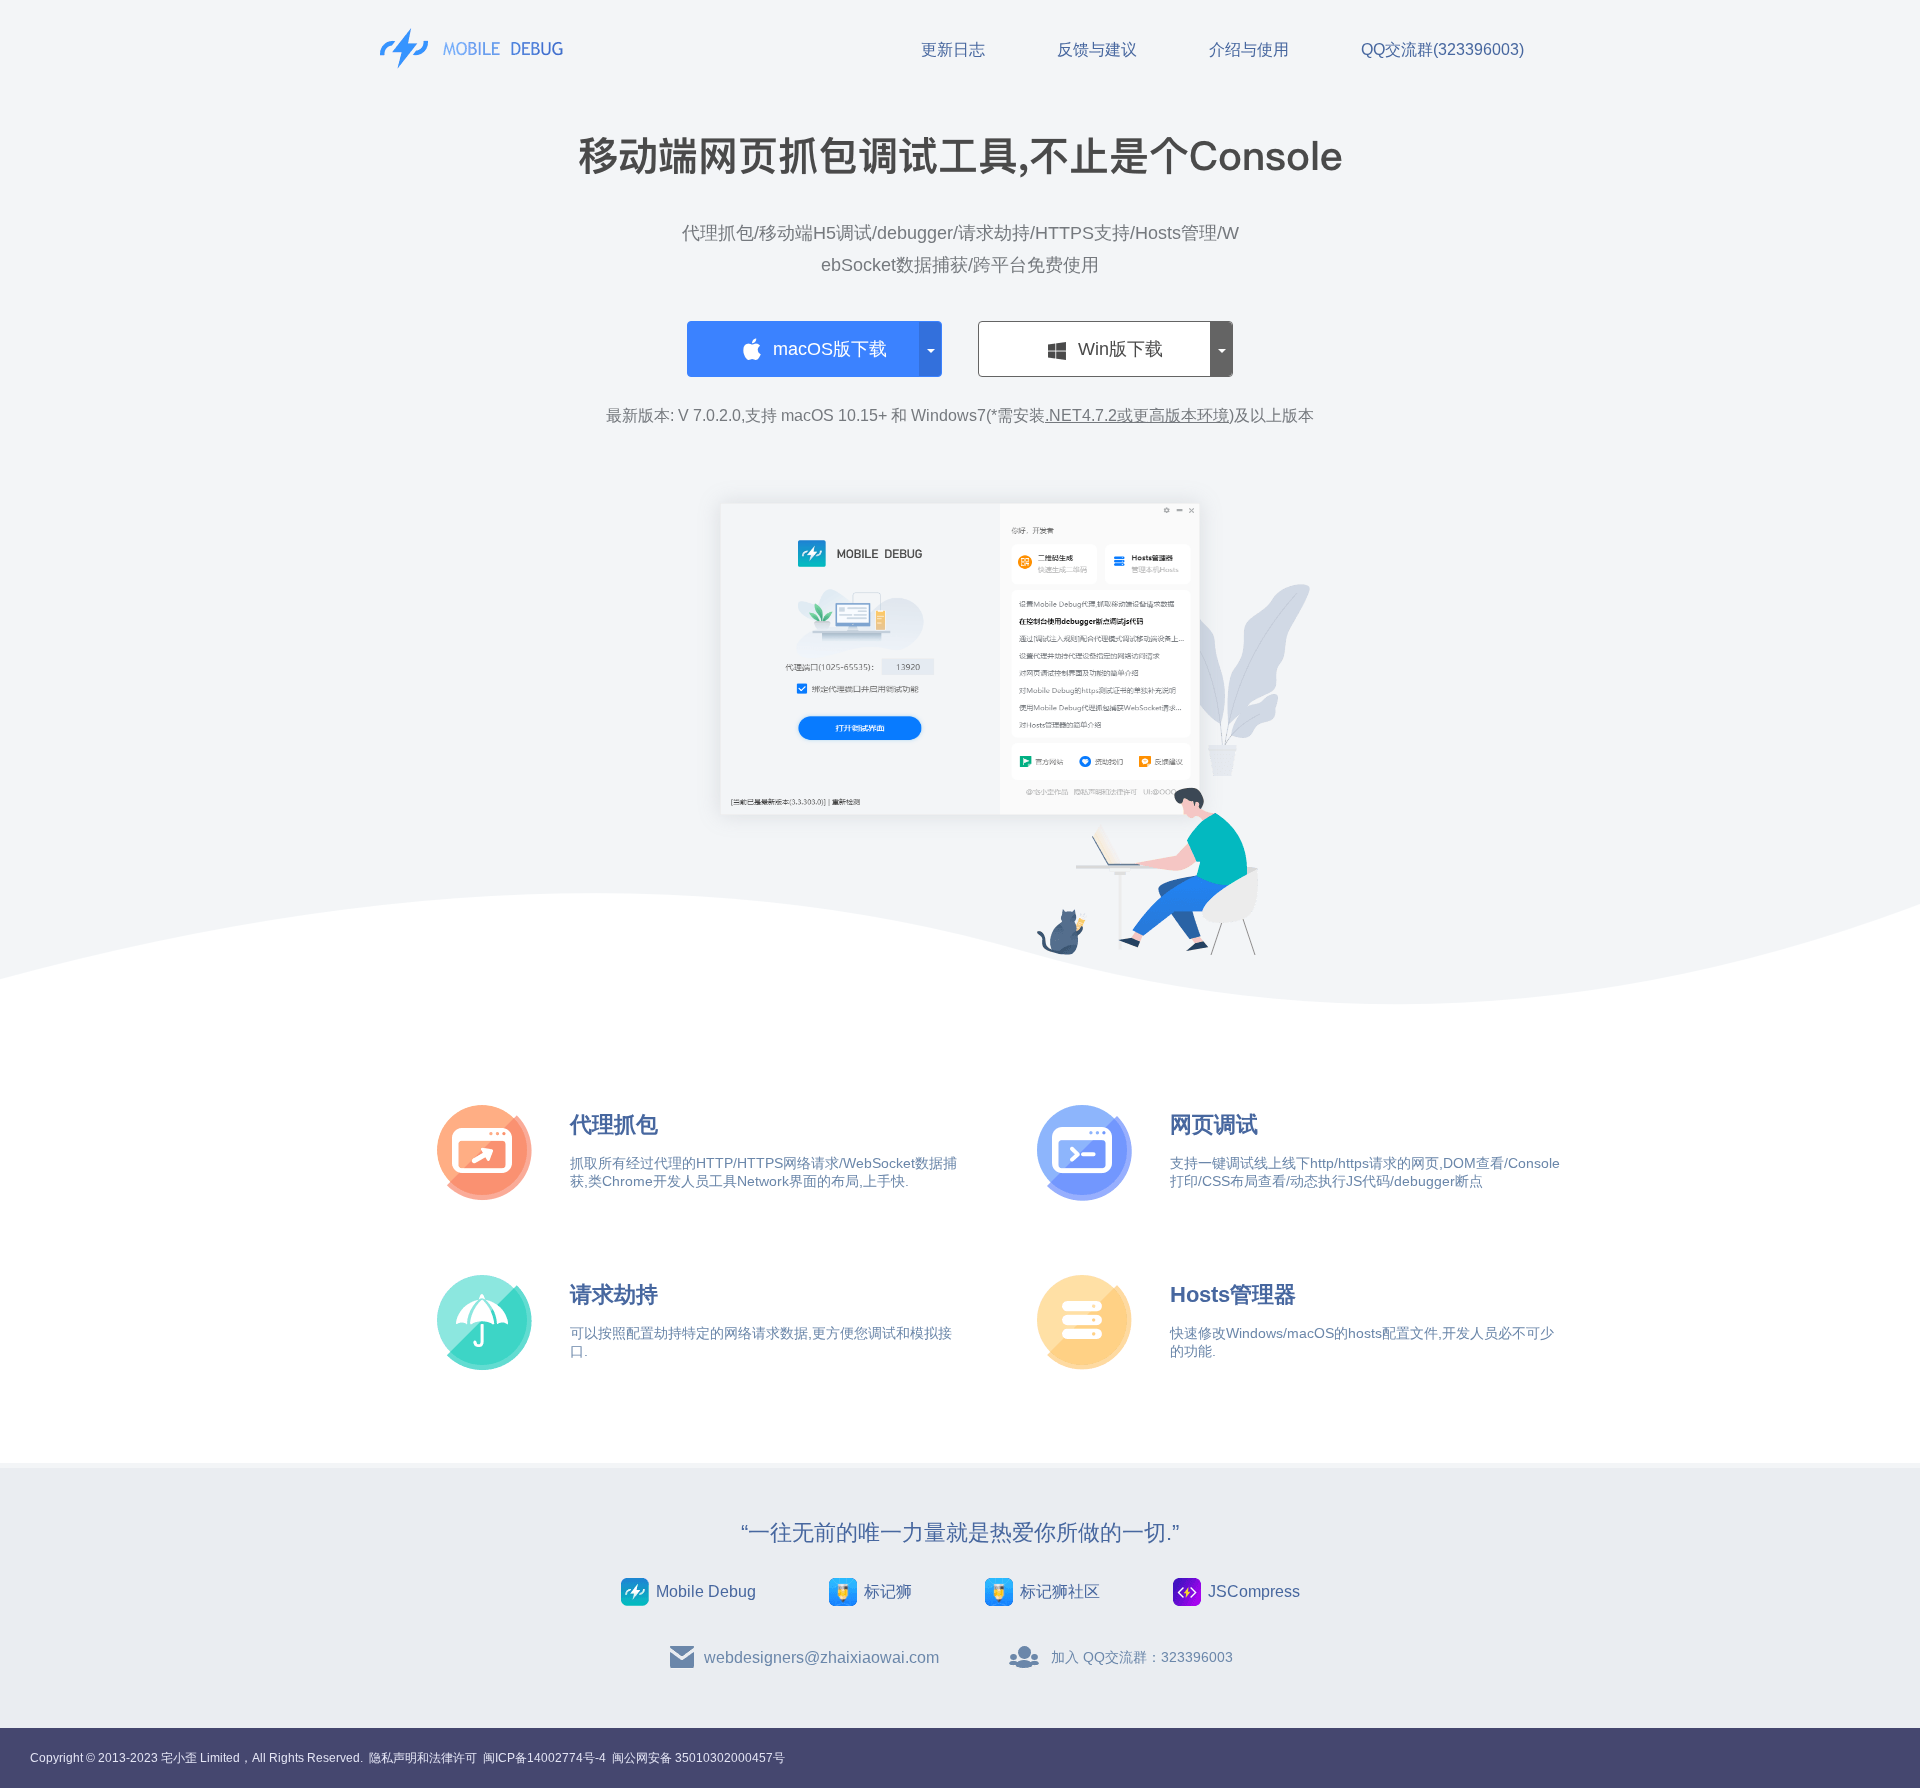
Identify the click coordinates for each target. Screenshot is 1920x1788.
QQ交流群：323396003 (1158, 1657)
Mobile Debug (706, 1591)
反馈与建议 (1097, 49)
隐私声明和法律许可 (423, 1758)
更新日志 (953, 49)
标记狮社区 (1060, 1591)
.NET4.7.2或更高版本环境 (1137, 415)
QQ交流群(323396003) (1442, 49)
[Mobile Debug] (474, 48)
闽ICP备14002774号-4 (544, 1758)
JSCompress (1254, 1591)
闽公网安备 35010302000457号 (698, 1758)
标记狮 (888, 1591)
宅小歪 (179, 1758)
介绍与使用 (1249, 49)
